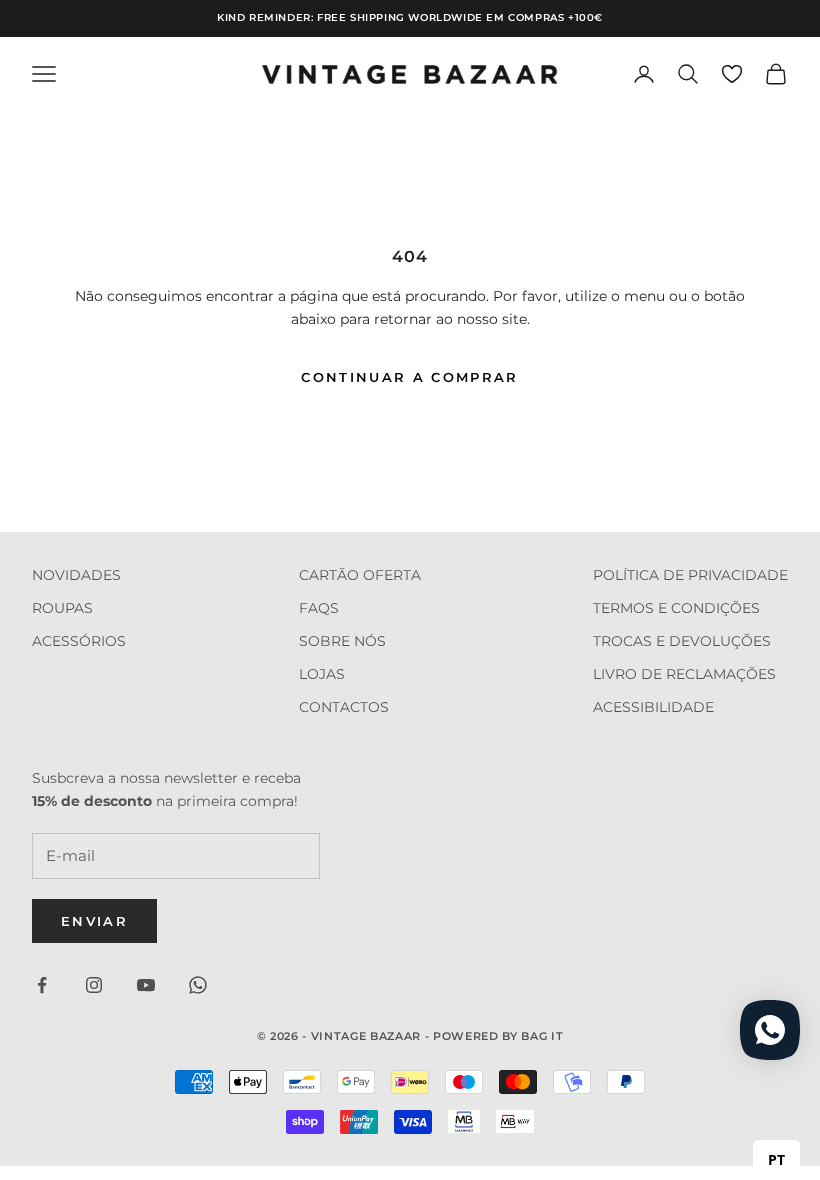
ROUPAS (62, 608)
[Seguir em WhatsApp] (198, 985)
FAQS (319, 608)
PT (776, 1159)
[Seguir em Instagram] (94, 985)
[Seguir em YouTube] (146, 985)
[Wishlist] (732, 74)
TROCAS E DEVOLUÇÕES (682, 641)
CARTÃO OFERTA (360, 575)
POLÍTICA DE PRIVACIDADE (690, 575)
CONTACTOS (344, 707)
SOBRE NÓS (342, 641)
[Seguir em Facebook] (42, 985)
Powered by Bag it (498, 1036)
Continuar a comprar (409, 377)
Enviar (94, 921)
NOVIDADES (76, 575)
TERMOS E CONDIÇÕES (676, 608)
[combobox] (776, 1160)
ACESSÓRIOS (79, 641)
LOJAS (322, 674)
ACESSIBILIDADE (653, 707)
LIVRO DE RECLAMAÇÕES (684, 674)
